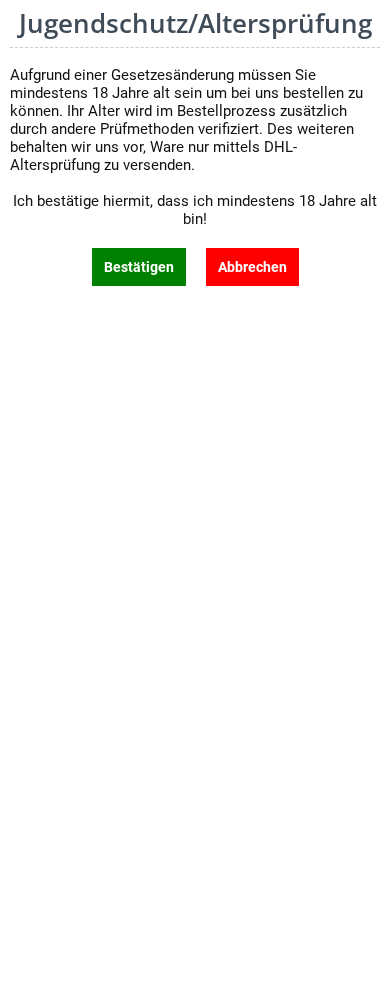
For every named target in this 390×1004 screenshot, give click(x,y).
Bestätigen (139, 267)
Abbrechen (252, 267)
